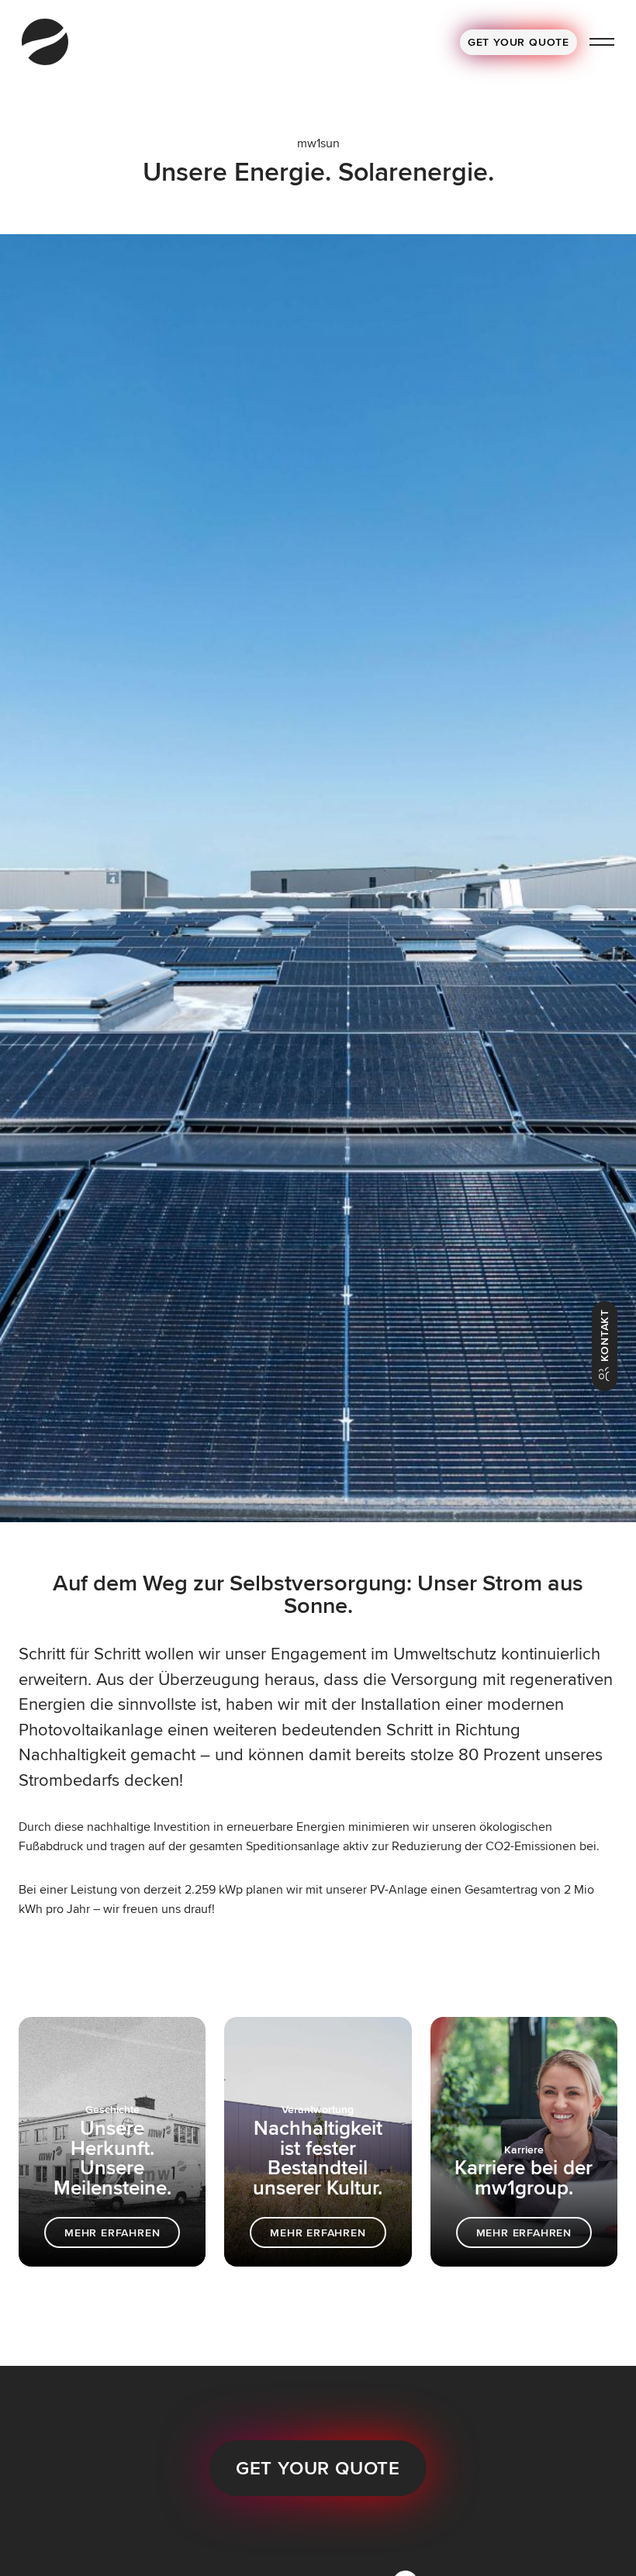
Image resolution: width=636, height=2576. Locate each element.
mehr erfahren (112, 2232)
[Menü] (602, 42)
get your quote (318, 2468)
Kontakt (604, 1337)
